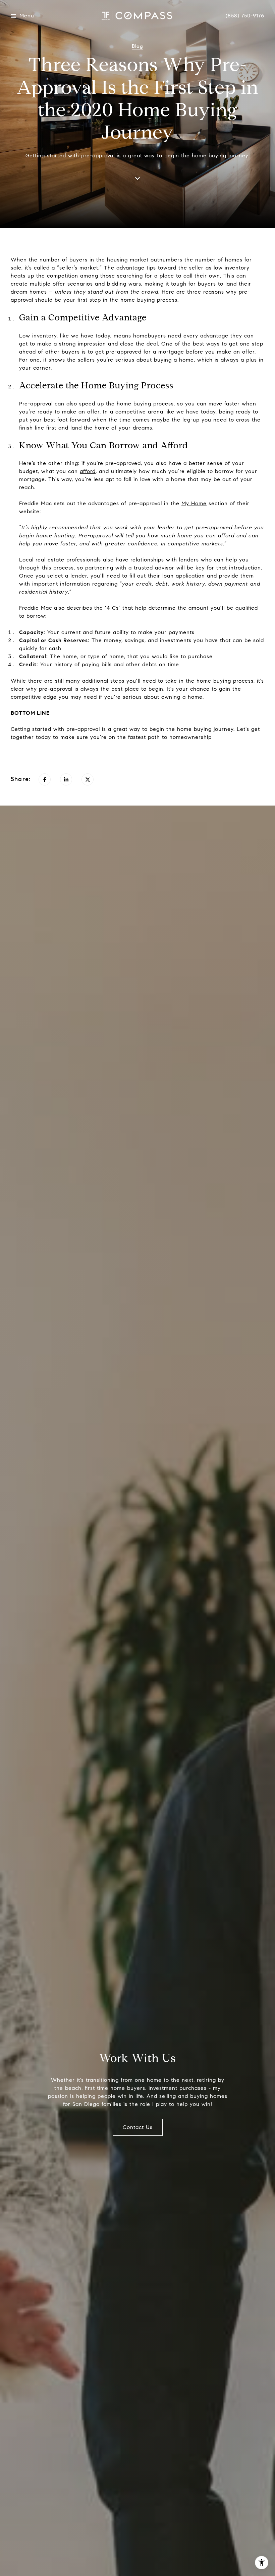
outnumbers (167, 260)
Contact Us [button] (138, 2127)
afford (88, 471)
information (75, 584)
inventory (44, 336)
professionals (84, 560)
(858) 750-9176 (245, 16)
